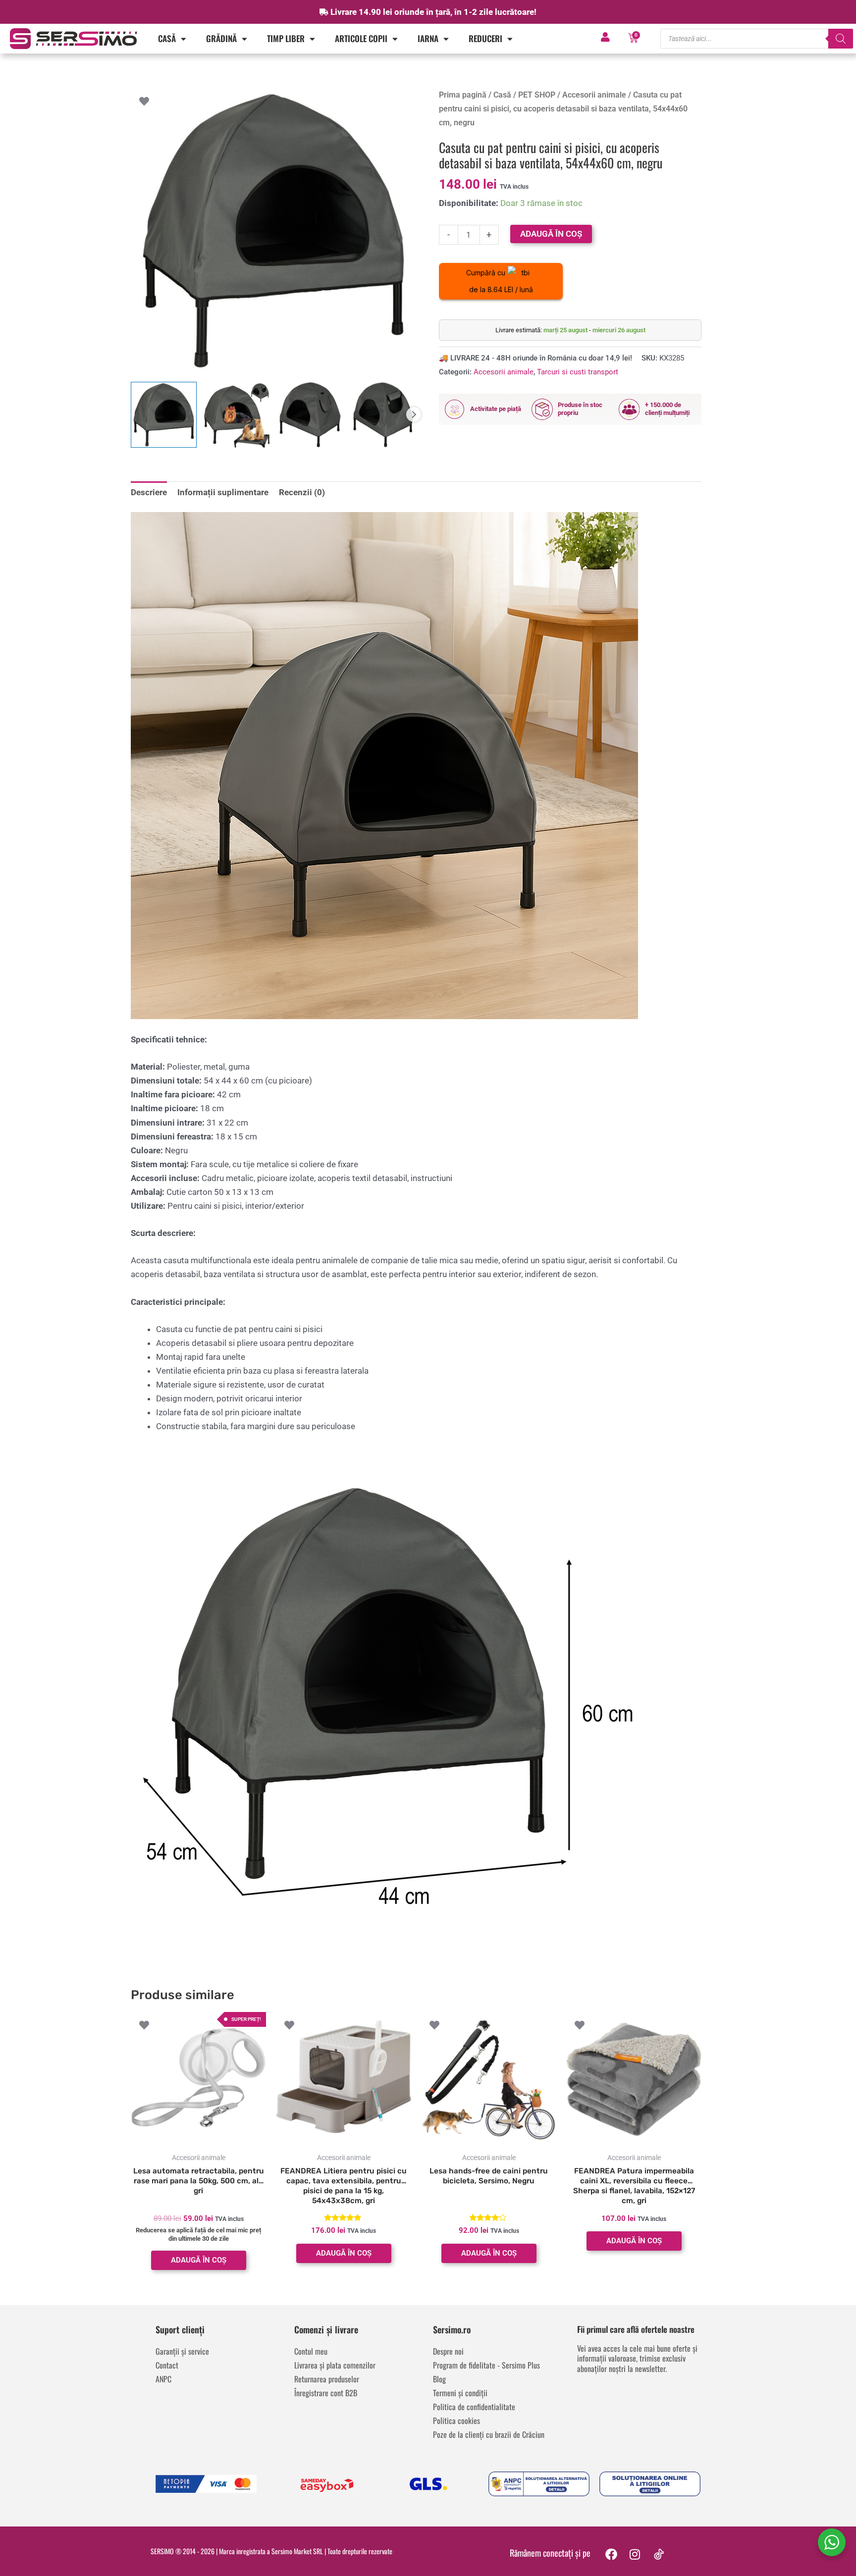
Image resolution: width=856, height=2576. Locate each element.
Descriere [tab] (149, 492)
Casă (167, 38)
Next (414, 414)
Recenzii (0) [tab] (302, 492)
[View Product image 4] (383, 415)
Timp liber (286, 38)
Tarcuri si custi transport (578, 372)
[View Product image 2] (237, 415)
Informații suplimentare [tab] (223, 492)
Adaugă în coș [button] (199, 2260)
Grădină (221, 38)
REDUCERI (485, 38)
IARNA (428, 38)
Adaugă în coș (551, 234)
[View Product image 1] (164, 415)
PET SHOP (537, 95)
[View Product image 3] (310, 415)
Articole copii (361, 38)
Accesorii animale (594, 95)
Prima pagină (463, 95)
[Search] (841, 39)
